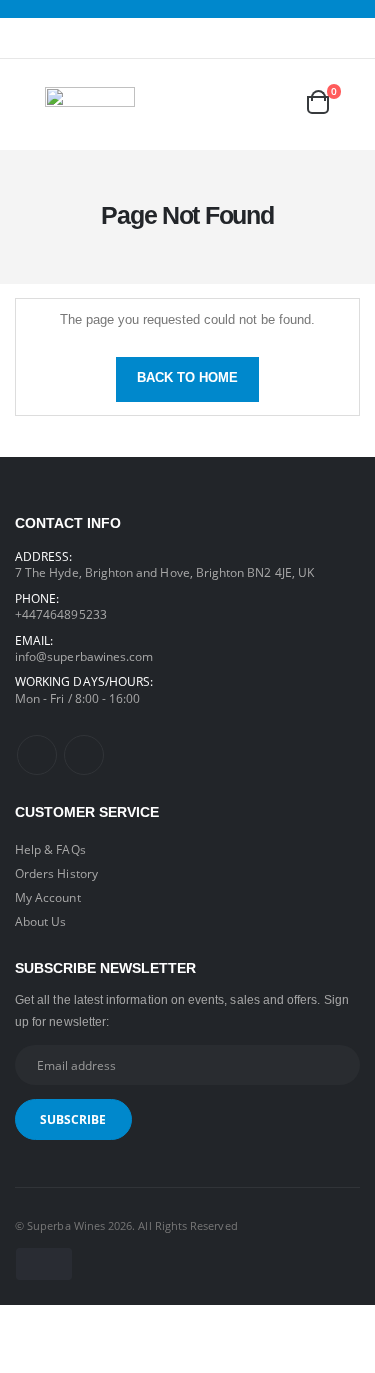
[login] (242, 102)
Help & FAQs (50, 849)
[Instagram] (84, 755)
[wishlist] (280, 102)
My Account (48, 897)
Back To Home (187, 378)
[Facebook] (37, 755)
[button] (332, 102)
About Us (40, 921)
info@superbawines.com (84, 656)
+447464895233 (61, 614)
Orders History (56, 873)
